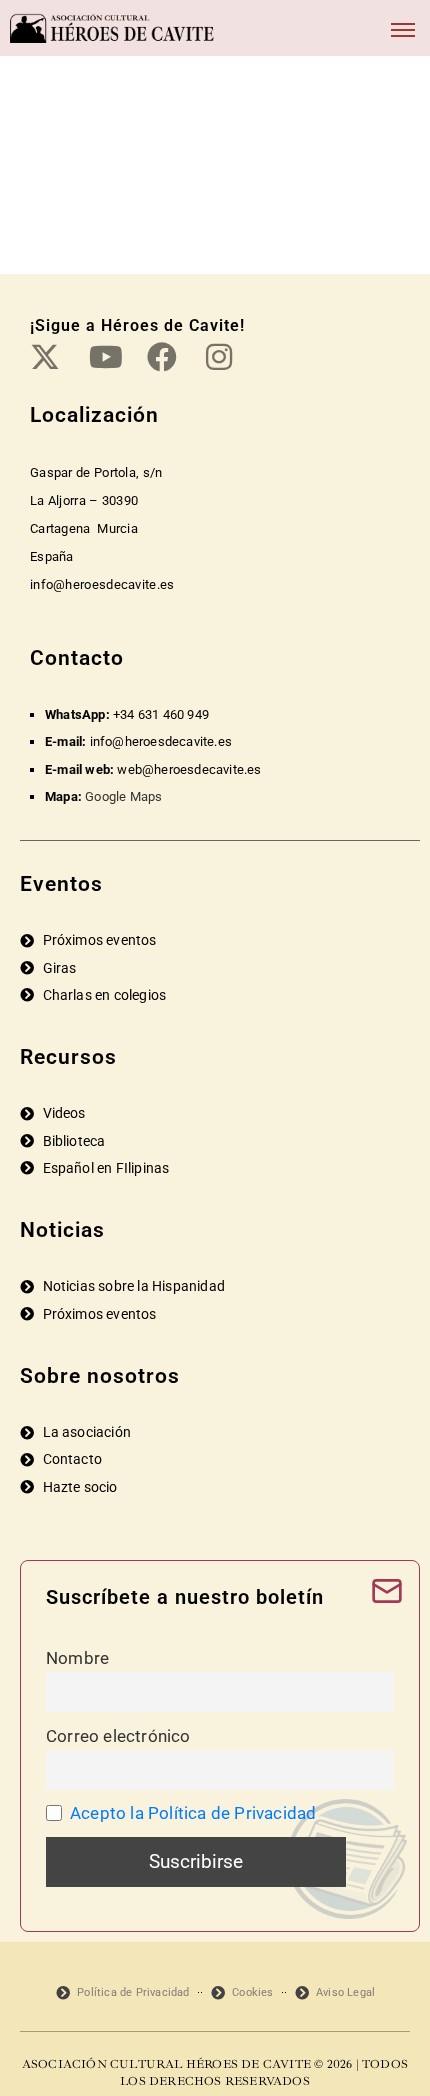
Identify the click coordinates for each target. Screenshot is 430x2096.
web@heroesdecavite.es (189, 769)
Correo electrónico (118, 1736)
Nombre (77, 1658)
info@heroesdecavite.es (161, 741)
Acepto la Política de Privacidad (193, 1813)
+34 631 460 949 (161, 714)
